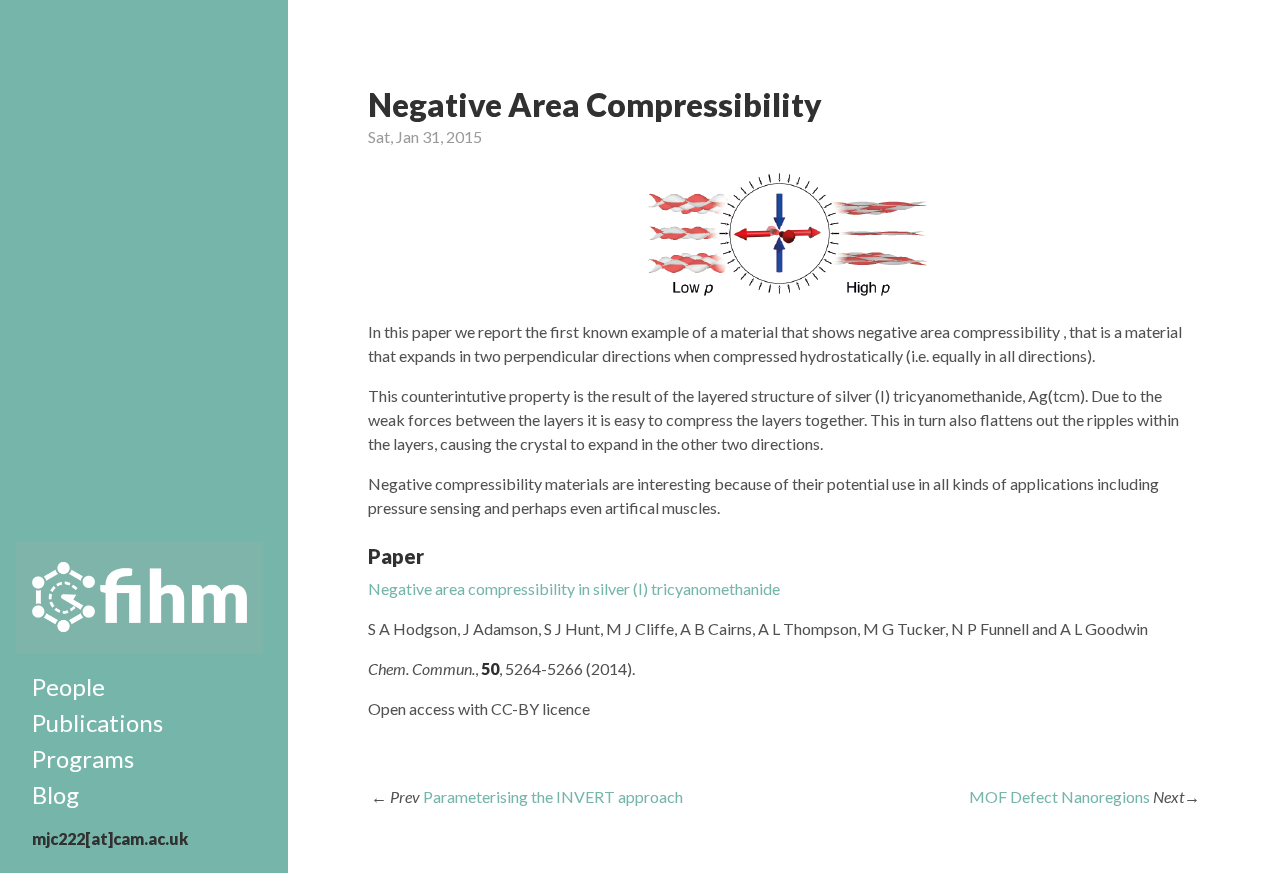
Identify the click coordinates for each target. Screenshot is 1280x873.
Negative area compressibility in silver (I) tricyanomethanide (574, 588)
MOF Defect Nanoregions (1059, 796)
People (68, 686)
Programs (83, 758)
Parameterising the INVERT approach (553, 796)
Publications (97, 722)
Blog (55, 794)
